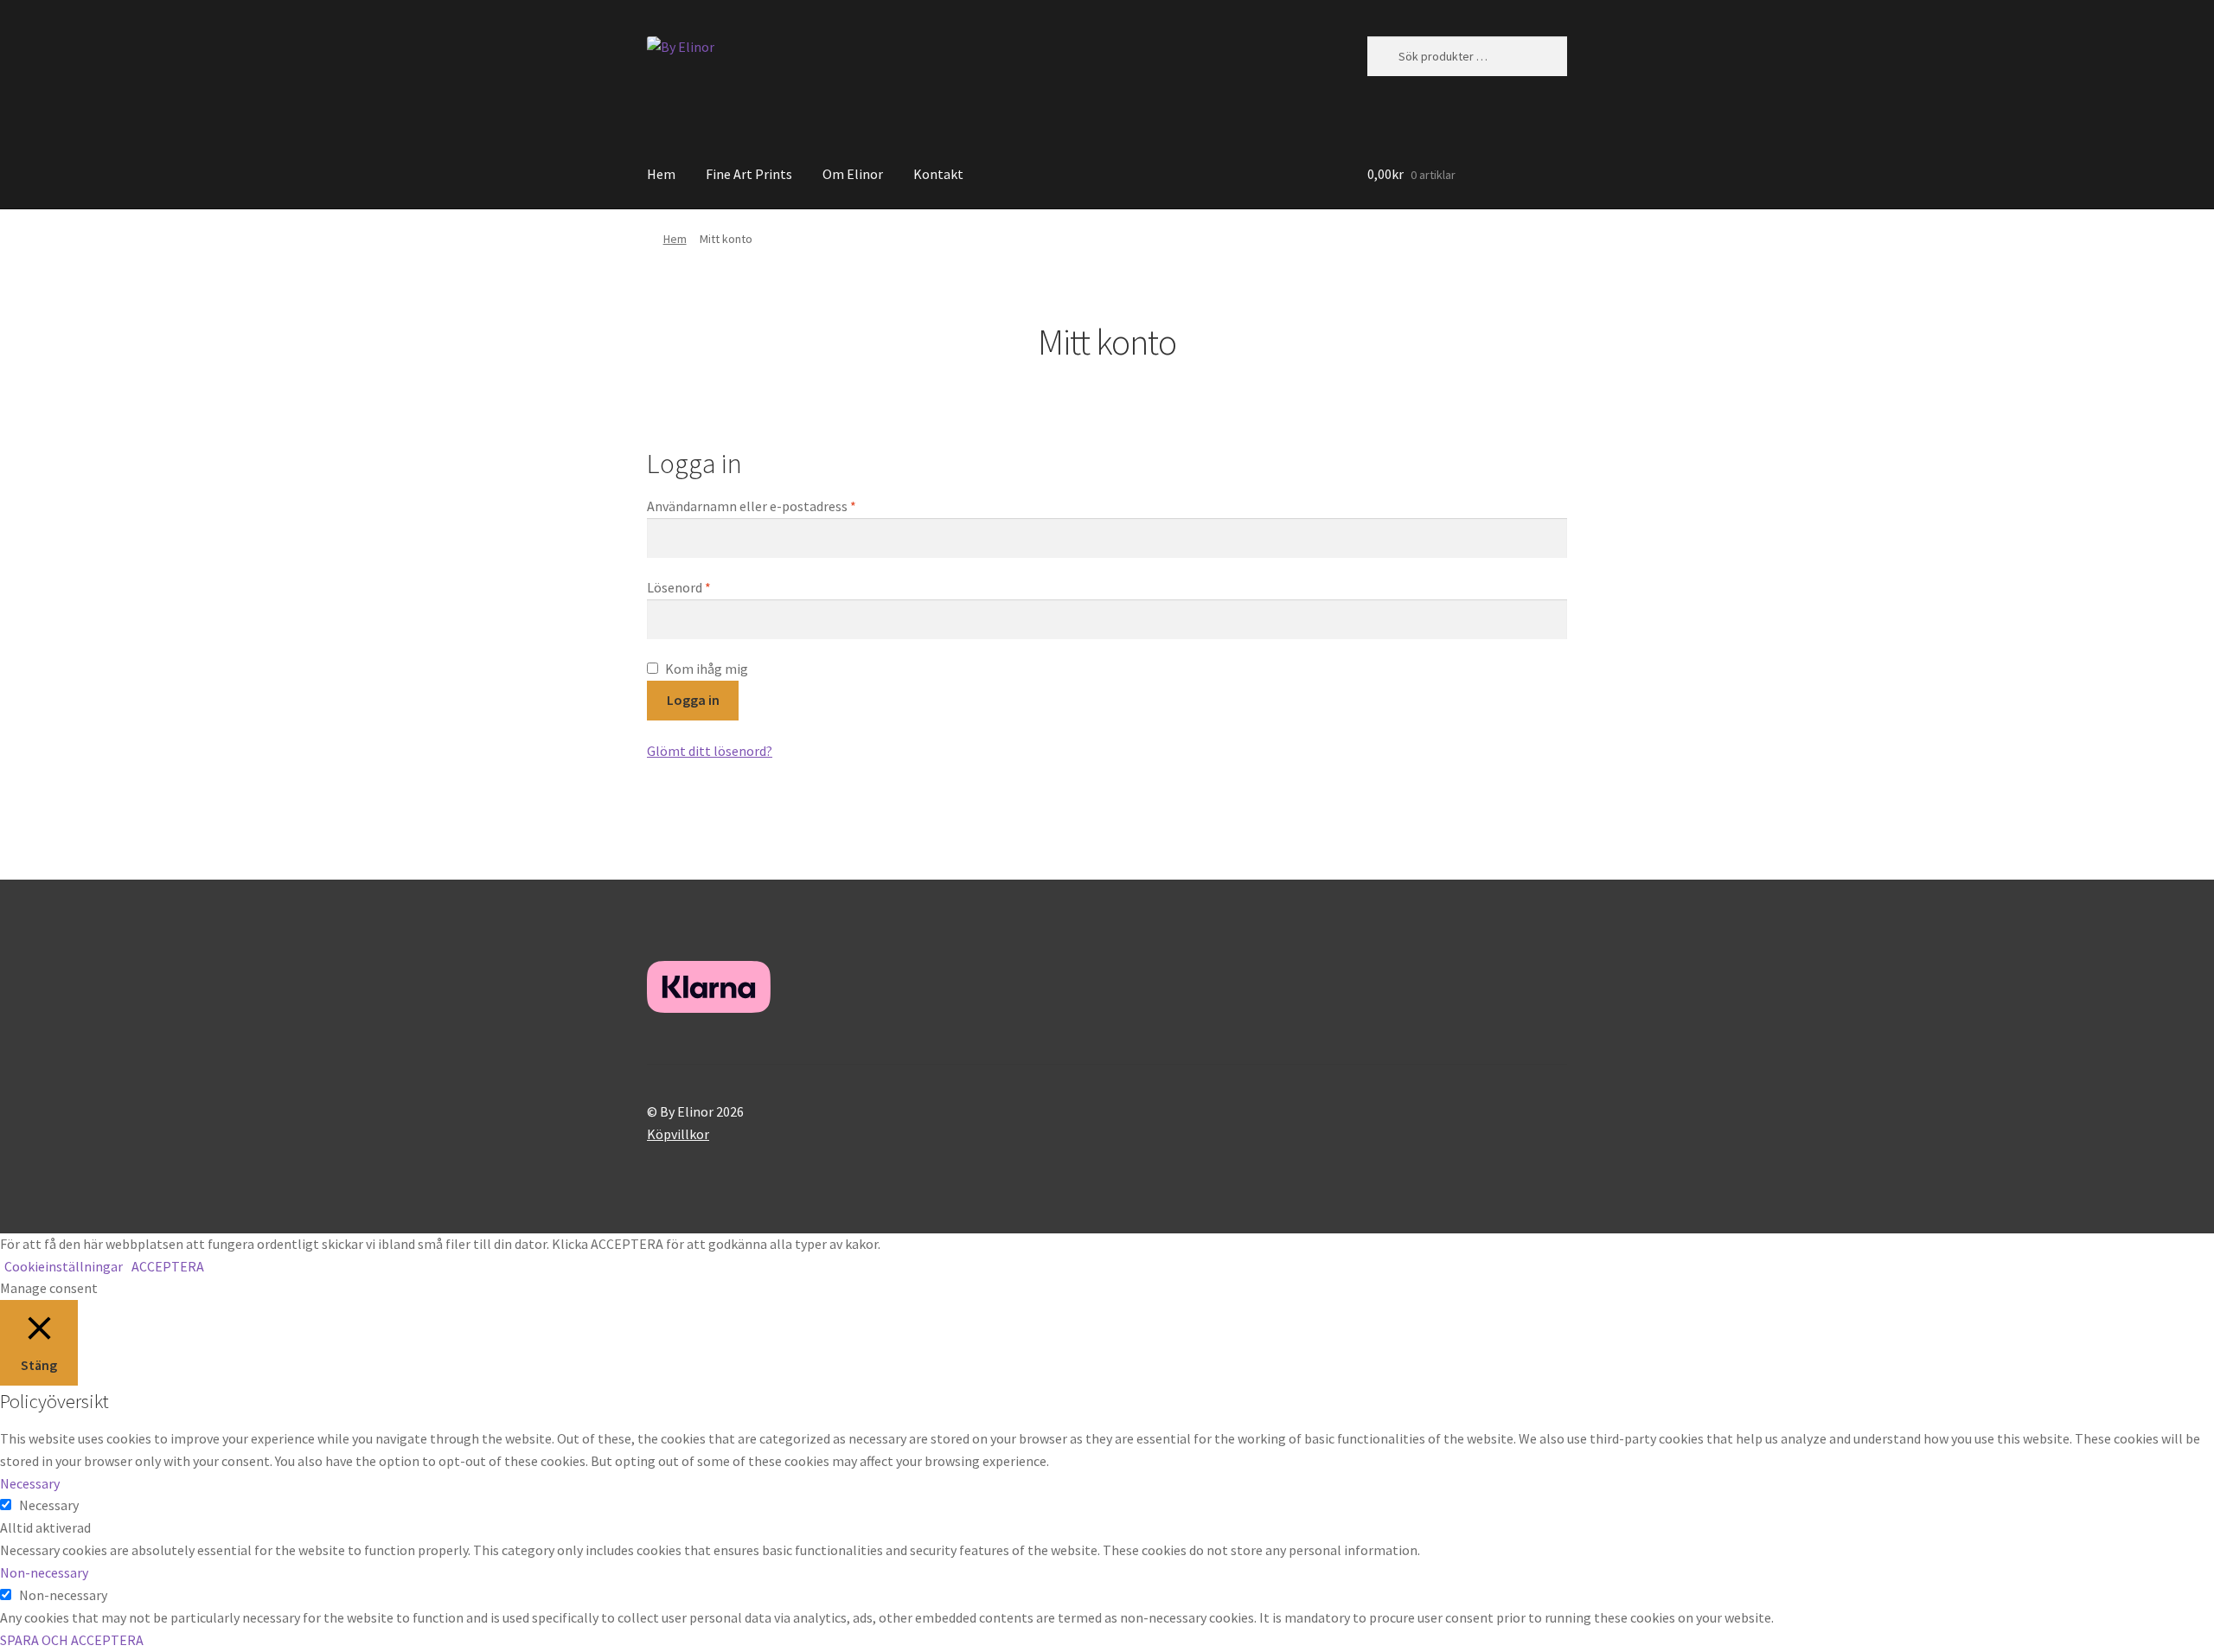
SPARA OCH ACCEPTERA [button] (72, 1640)
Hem (661, 174)
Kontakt (938, 174)
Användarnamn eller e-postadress (752, 506)
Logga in (693, 700)
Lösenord (679, 587)
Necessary (49, 1505)
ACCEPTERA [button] (168, 1266)
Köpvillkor (678, 1134)
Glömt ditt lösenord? (710, 751)
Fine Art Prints (749, 174)
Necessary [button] (30, 1483)
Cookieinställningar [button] (64, 1266)
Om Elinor (853, 174)
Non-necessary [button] (44, 1572)
